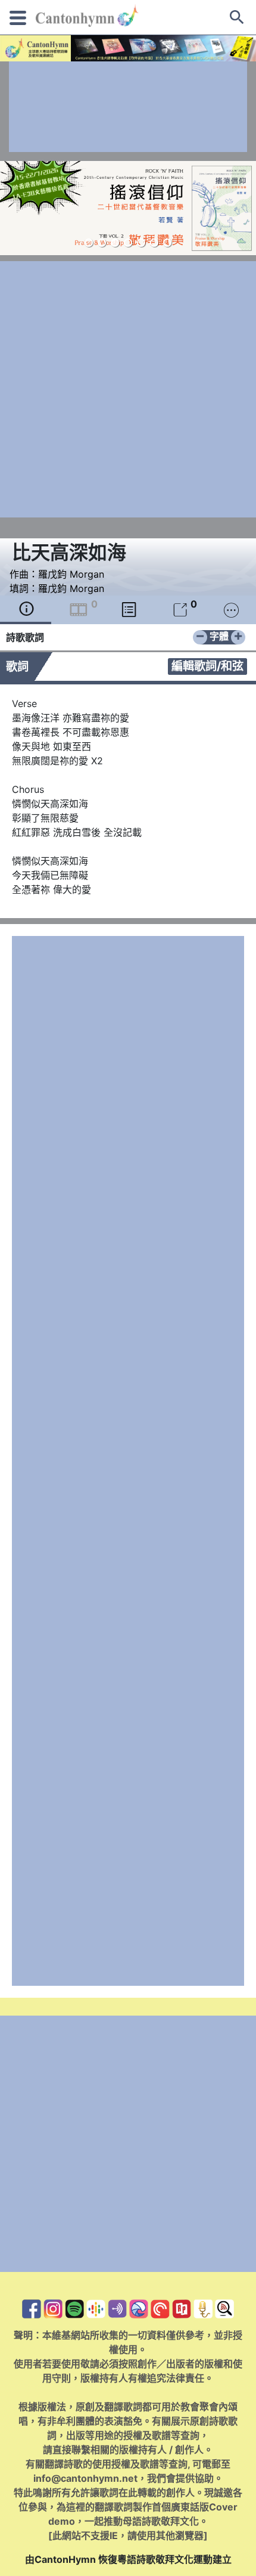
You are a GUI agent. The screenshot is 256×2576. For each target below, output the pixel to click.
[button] (89, 243)
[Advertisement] (128, 107)
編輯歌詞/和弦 (207, 666)
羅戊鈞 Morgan (71, 574)
